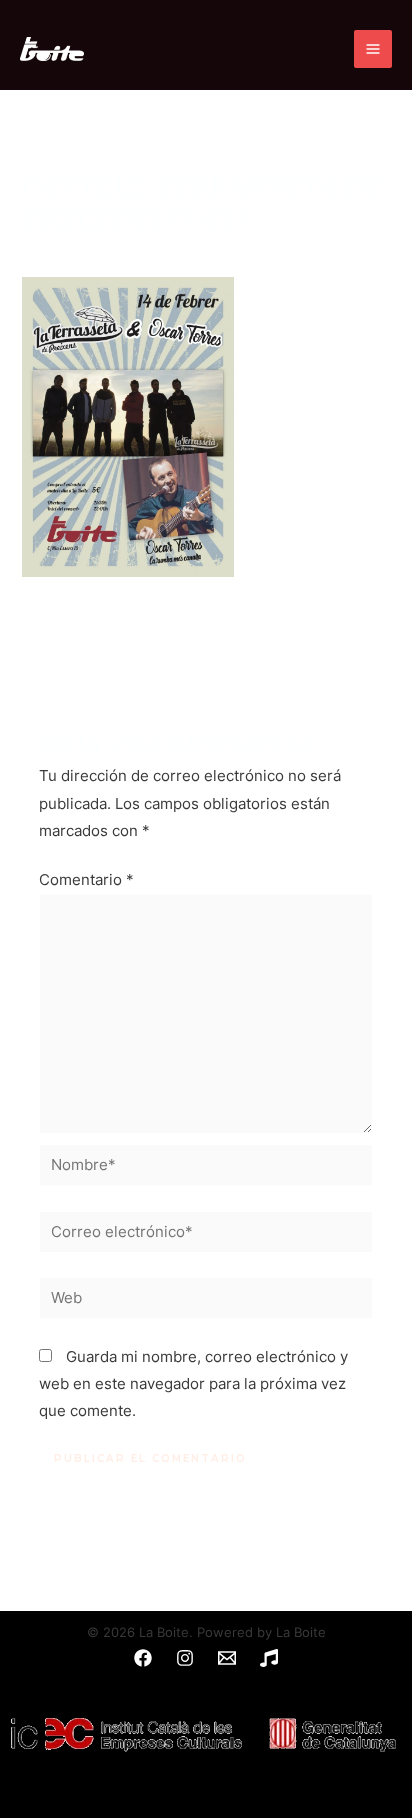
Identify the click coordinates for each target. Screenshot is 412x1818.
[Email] (227, 1658)
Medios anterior (206, 638)
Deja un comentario (91, 251)
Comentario (86, 880)
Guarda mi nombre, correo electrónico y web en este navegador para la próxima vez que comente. (193, 1384)
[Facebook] (143, 1658)
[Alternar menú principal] (373, 49)
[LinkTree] (269, 1658)
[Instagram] (185, 1658)
